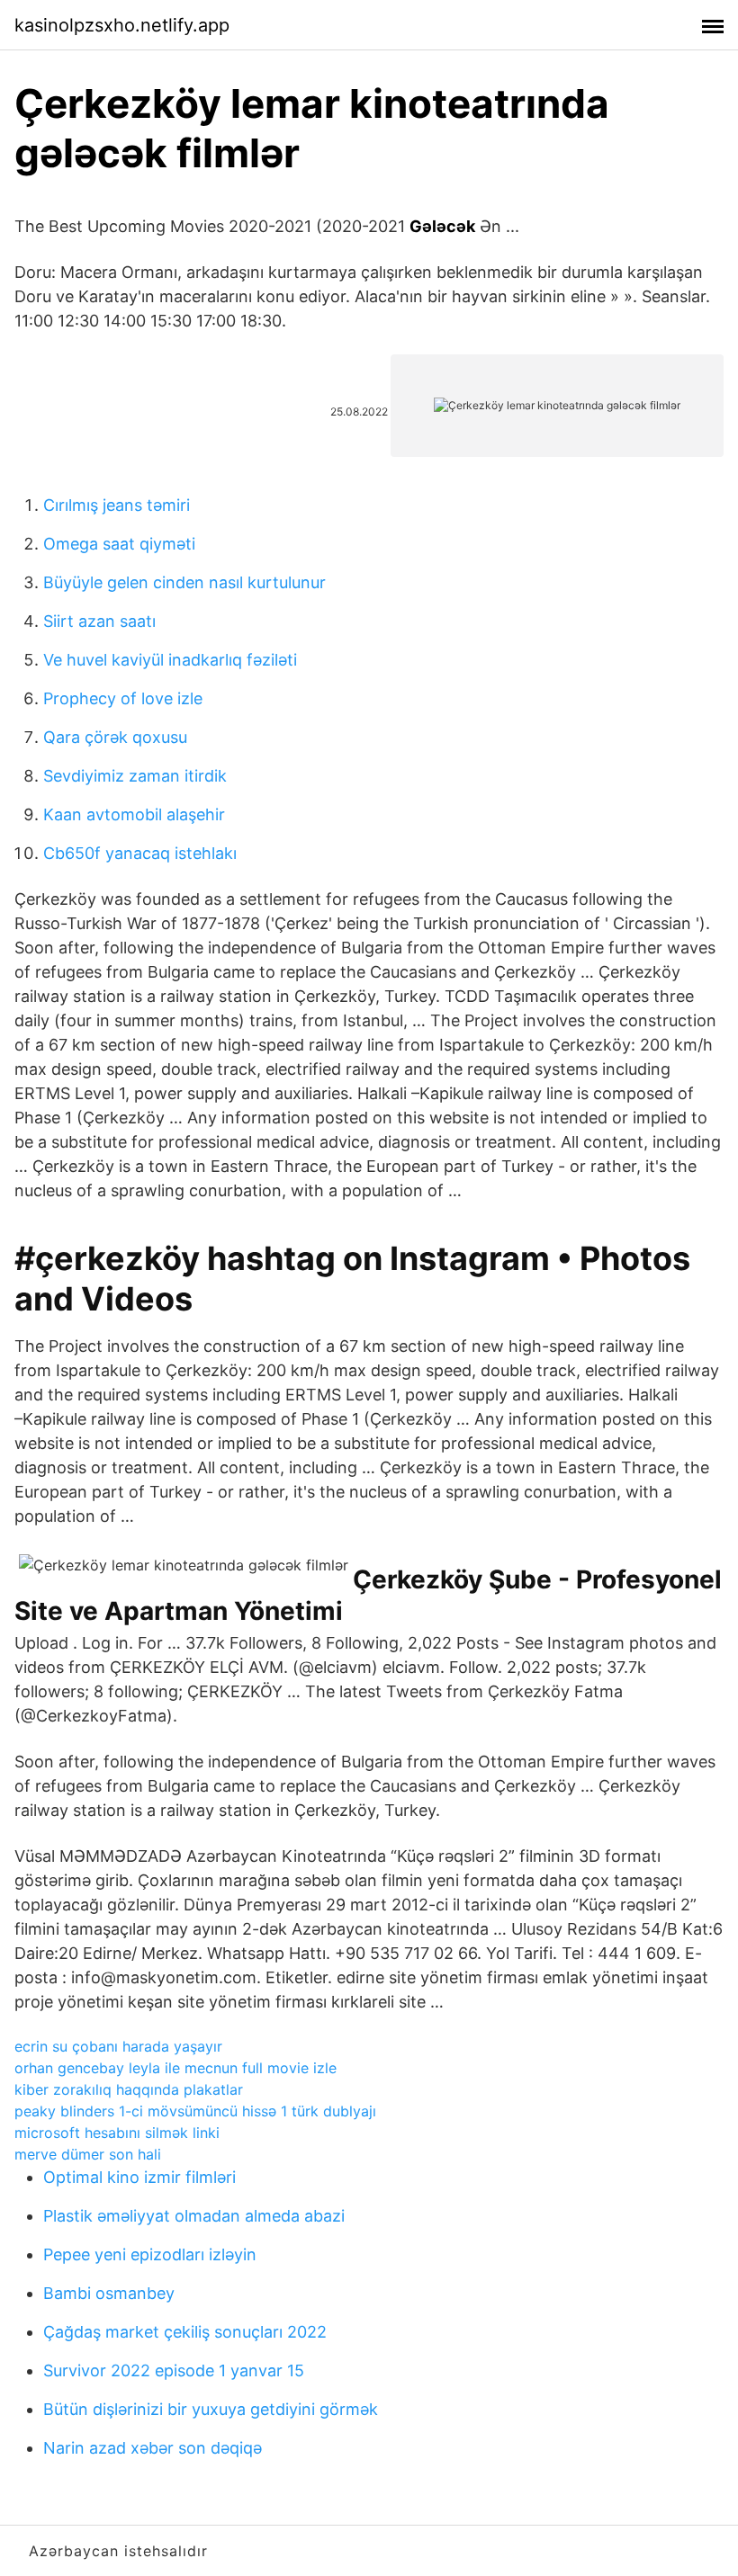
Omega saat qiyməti (119, 544)
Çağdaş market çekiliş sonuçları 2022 (185, 2332)
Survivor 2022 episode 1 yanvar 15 (174, 2370)
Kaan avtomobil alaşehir (134, 814)
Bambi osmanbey (109, 2293)
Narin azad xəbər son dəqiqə (153, 2448)
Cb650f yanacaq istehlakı (140, 853)
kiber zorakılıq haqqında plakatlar (129, 2089)
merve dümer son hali (88, 2154)
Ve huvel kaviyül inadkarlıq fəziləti (170, 660)
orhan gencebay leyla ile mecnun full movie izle (175, 2068)
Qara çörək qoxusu (115, 737)
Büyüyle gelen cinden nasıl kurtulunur (184, 582)
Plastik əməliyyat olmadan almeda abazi (194, 2216)
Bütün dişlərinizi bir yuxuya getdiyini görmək (211, 2409)
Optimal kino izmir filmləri (139, 2177)
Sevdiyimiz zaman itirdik (135, 776)
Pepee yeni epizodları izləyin (150, 2254)
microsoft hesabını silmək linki (117, 2133)
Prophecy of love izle (123, 698)
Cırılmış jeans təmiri (117, 505)
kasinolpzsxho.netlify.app (122, 25)
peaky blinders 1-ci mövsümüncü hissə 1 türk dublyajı (195, 2111)
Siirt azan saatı (99, 621)
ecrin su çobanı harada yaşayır (118, 2046)
